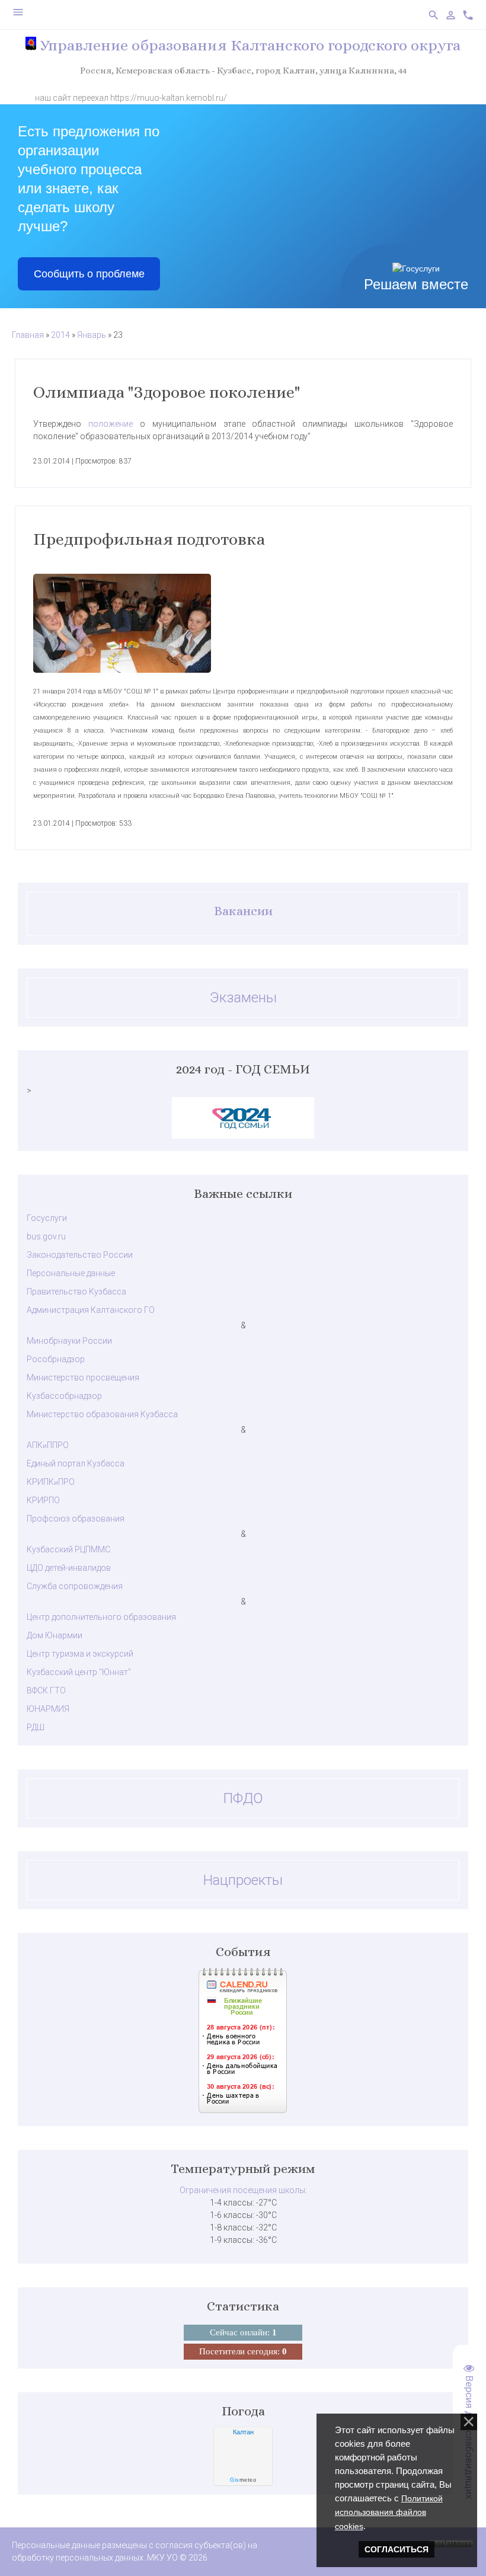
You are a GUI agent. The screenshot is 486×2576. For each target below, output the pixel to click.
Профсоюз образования (76, 1519)
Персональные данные (71, 1273)
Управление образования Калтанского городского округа (248, 45)
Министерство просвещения (83, 1378)
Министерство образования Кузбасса (102, 1414)
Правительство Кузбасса (76, 1292)
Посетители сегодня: (243, 2351)
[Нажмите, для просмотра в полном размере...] (243, 623)
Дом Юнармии (55, 1635)
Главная (28, 335)
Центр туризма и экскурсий (80, 1654)
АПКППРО (48, 1445)
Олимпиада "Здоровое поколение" (167, 392)
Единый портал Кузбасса (76, 1463)
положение (111, 424)
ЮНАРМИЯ (48, 1709)
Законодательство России (80, 1255)
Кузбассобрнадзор (64, 1396)
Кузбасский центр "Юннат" (79, 1672)
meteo (243, 2480)
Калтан (243, 2432)
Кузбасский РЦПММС (68, 1549)
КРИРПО (43, 1500)
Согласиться (397, 2549)
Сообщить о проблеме (89, 274)
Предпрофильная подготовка (149, 539)
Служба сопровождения (75, 1586)
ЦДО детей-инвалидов (69, 1568)
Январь (92, 335)
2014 (60, 335)
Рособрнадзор (56, 1359)
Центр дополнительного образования (101, 1617)
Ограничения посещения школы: (243, 2190)
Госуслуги (47, 1218)
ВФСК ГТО (46, 1690)
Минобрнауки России (69, 1341)
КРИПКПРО (51, 1482)
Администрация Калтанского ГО (91, 1310)
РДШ (36, 1727)
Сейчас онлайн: (243, 2332)
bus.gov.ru (46, 1236)
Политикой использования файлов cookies (389, 2512)
